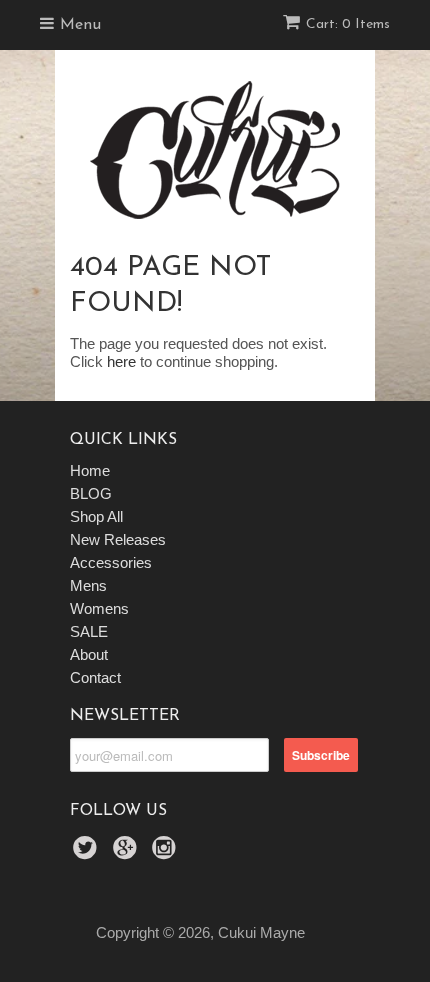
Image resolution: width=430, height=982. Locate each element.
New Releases (118, 539)
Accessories (111, 562)
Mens (88, 585)
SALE (89, 631)
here (121, 361)
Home (90, 470)
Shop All (96, 516)
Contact (95, 677)
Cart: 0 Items (348, 24)
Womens (99, 608)
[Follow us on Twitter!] (88, 853)
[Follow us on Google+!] (128, 853)
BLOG (91, 493)
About (89, 654)
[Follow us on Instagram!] (167, 853)
